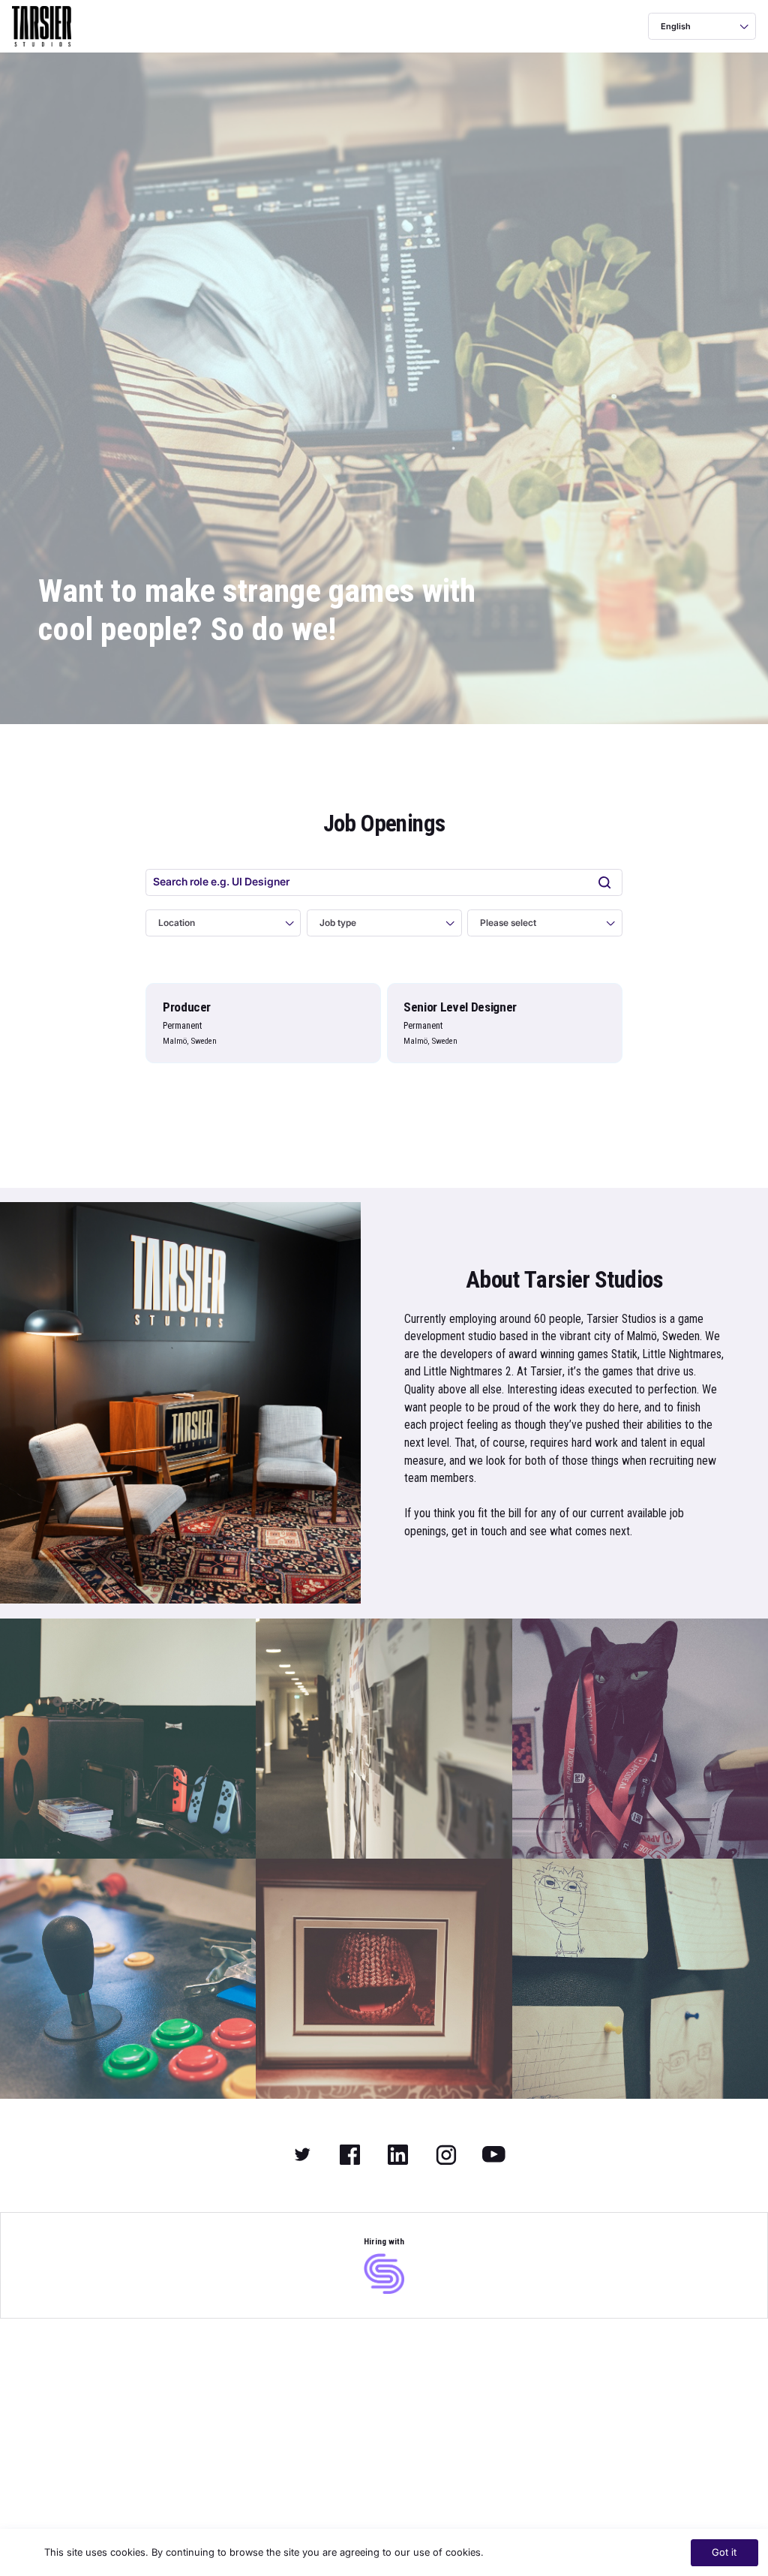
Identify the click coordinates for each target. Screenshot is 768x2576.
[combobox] (662, 26)
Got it (724, 2552)
